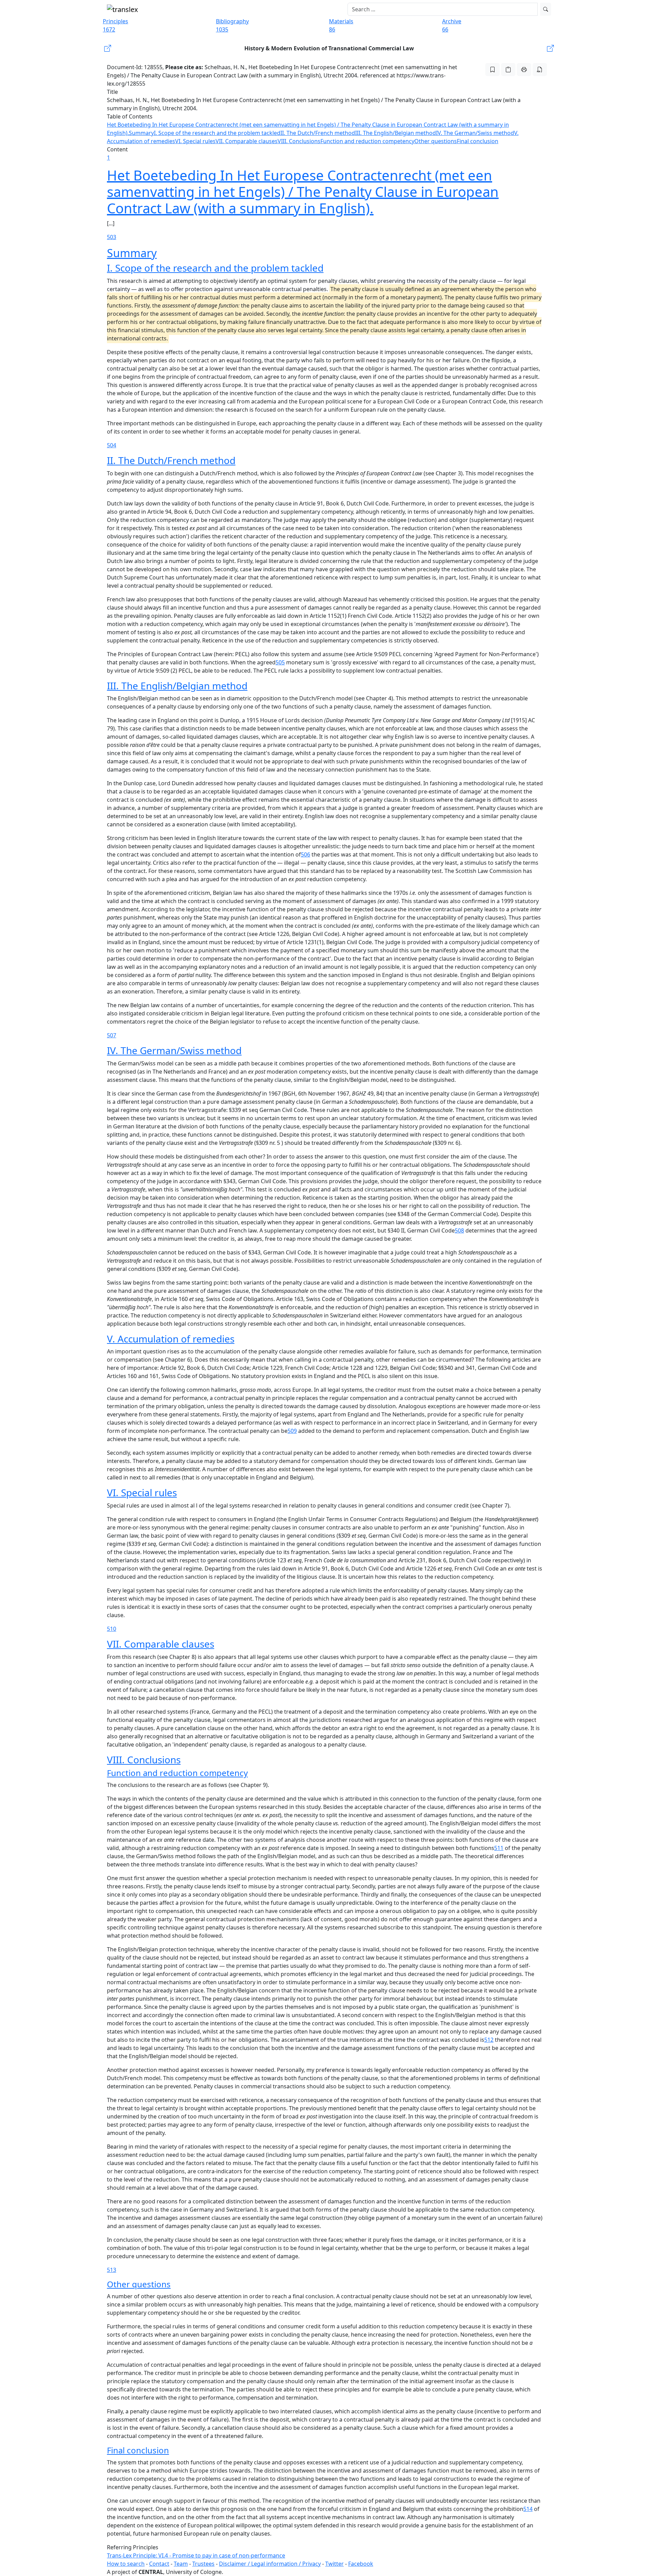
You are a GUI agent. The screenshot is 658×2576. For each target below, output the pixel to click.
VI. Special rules (195, 141)
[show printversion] (524, 70)
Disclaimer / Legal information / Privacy (270, 2564)
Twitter (334, 2564)
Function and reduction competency (367, 141)
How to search (126, 2564)
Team (181, 2564)
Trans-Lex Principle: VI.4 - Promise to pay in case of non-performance (196, 2555)
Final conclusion (478, 141)
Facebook (361, 2564)
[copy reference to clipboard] (508, 70)
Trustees (203, 2564)
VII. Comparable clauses (247, 141)
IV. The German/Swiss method (475, 133)
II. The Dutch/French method (318, 133)
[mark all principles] (492, 70)
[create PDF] (540, 70)
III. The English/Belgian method (395, 133)
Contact (159, 2564)
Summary (141, 133)
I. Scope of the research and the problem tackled (217, 133)
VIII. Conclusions (299, 141)
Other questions (436, 141)
